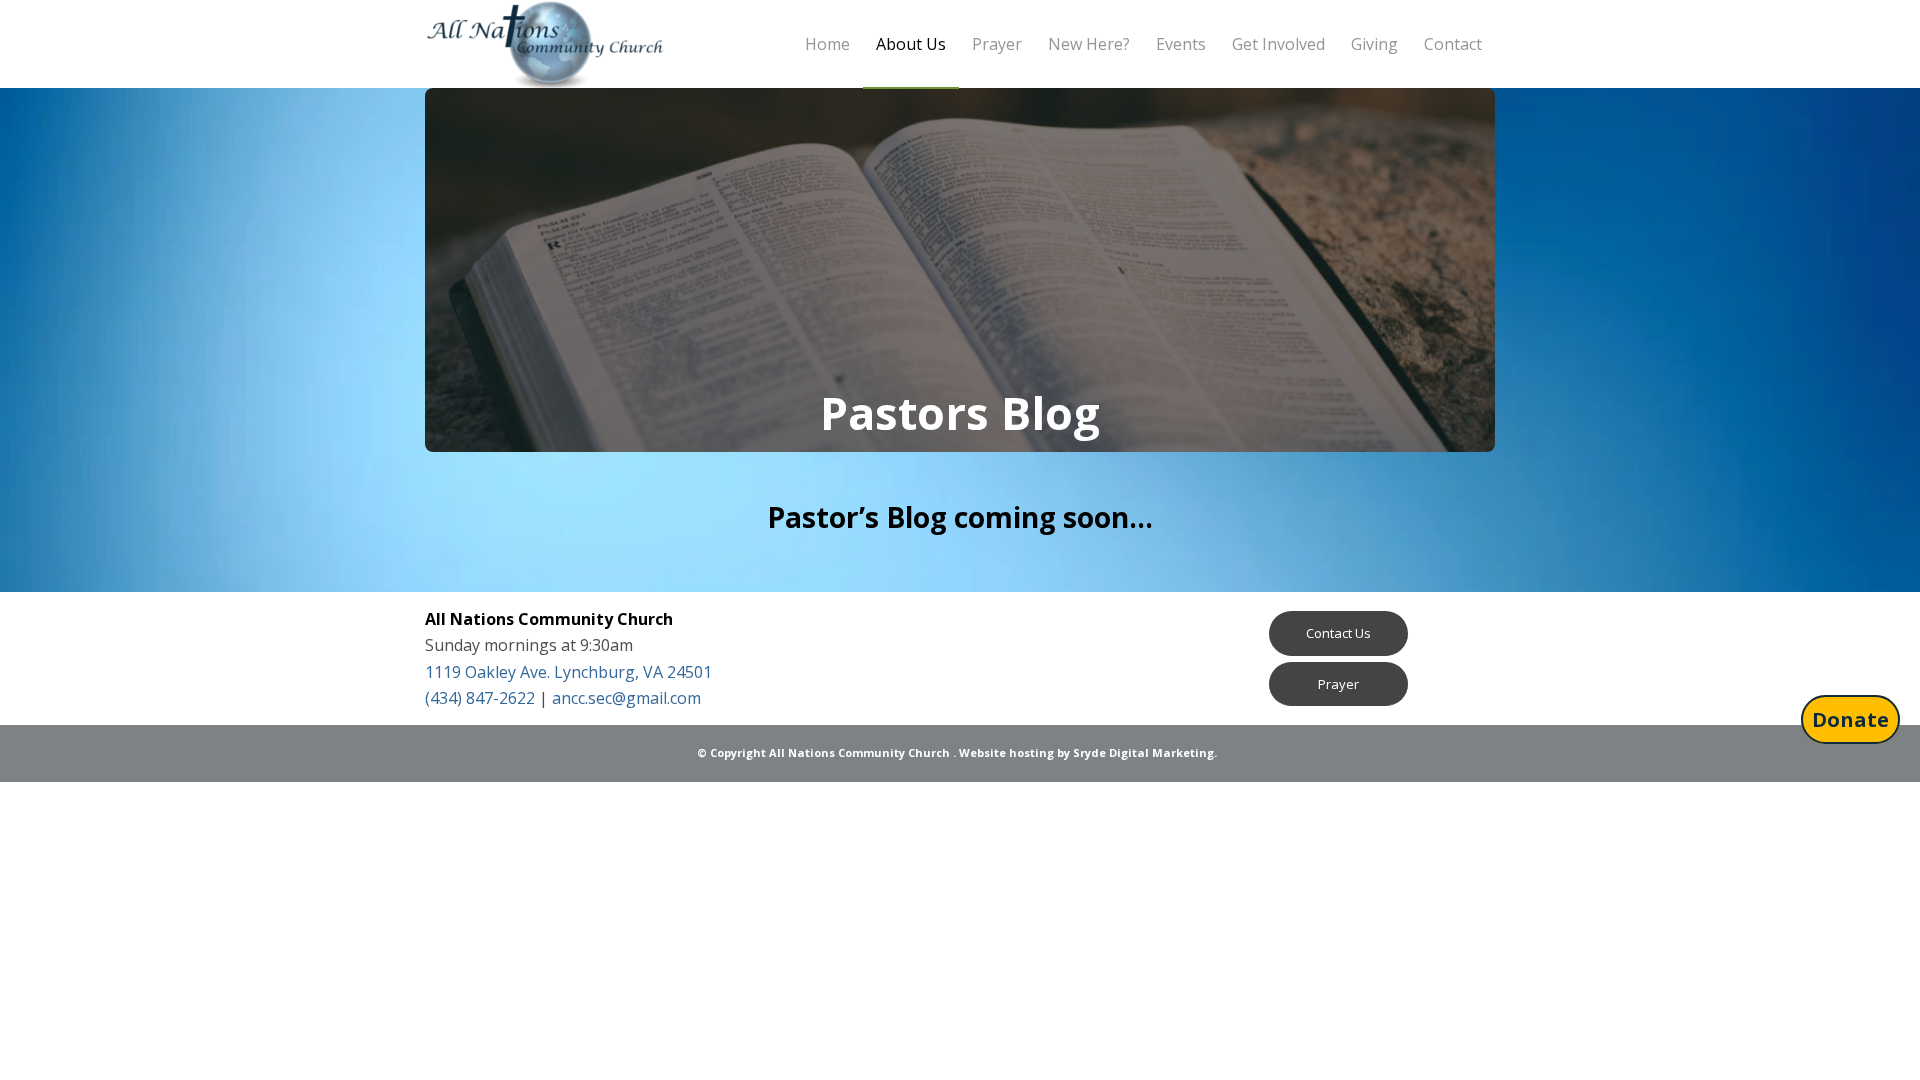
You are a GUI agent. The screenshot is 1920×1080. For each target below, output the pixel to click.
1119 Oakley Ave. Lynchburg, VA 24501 (568, 672)
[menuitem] (827, 44)
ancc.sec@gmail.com (626, 698)
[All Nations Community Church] (545, 44)
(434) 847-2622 (480, 698)
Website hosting (1006, 752)
